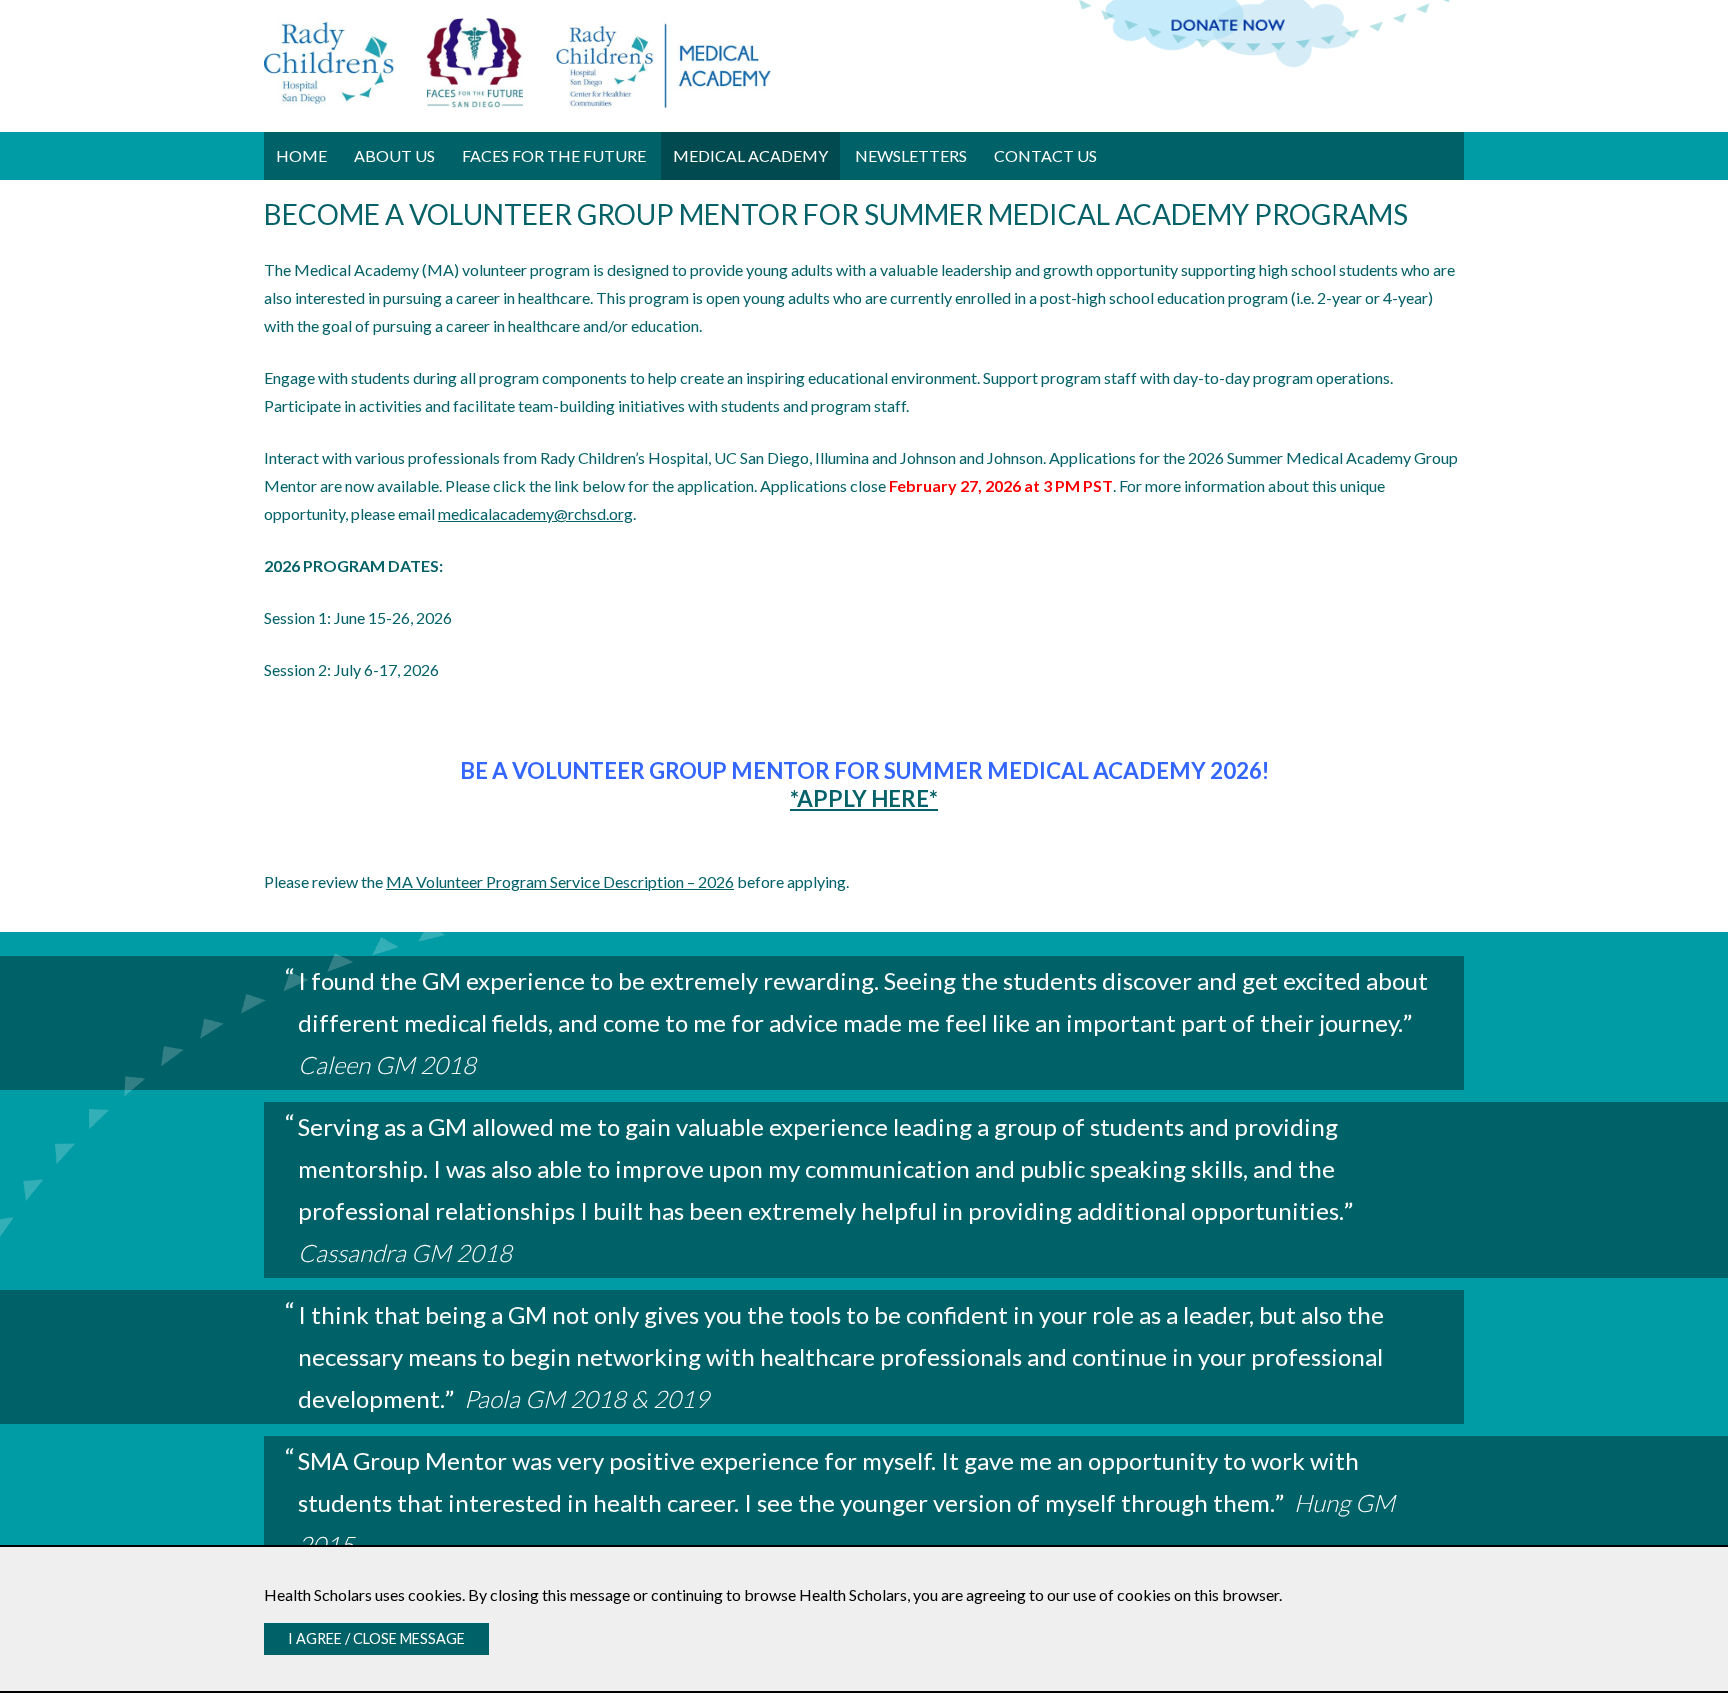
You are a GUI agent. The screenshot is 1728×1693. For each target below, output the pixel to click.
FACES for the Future (554, 155)
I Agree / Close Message (376, 1638)
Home (301, 155)
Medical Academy (750, 155)
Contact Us (1045, 155)
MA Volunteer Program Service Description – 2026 (560, 881)
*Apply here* (864, 798)
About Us (394, 155)
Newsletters (911, 155)
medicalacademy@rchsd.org (535, 513)
